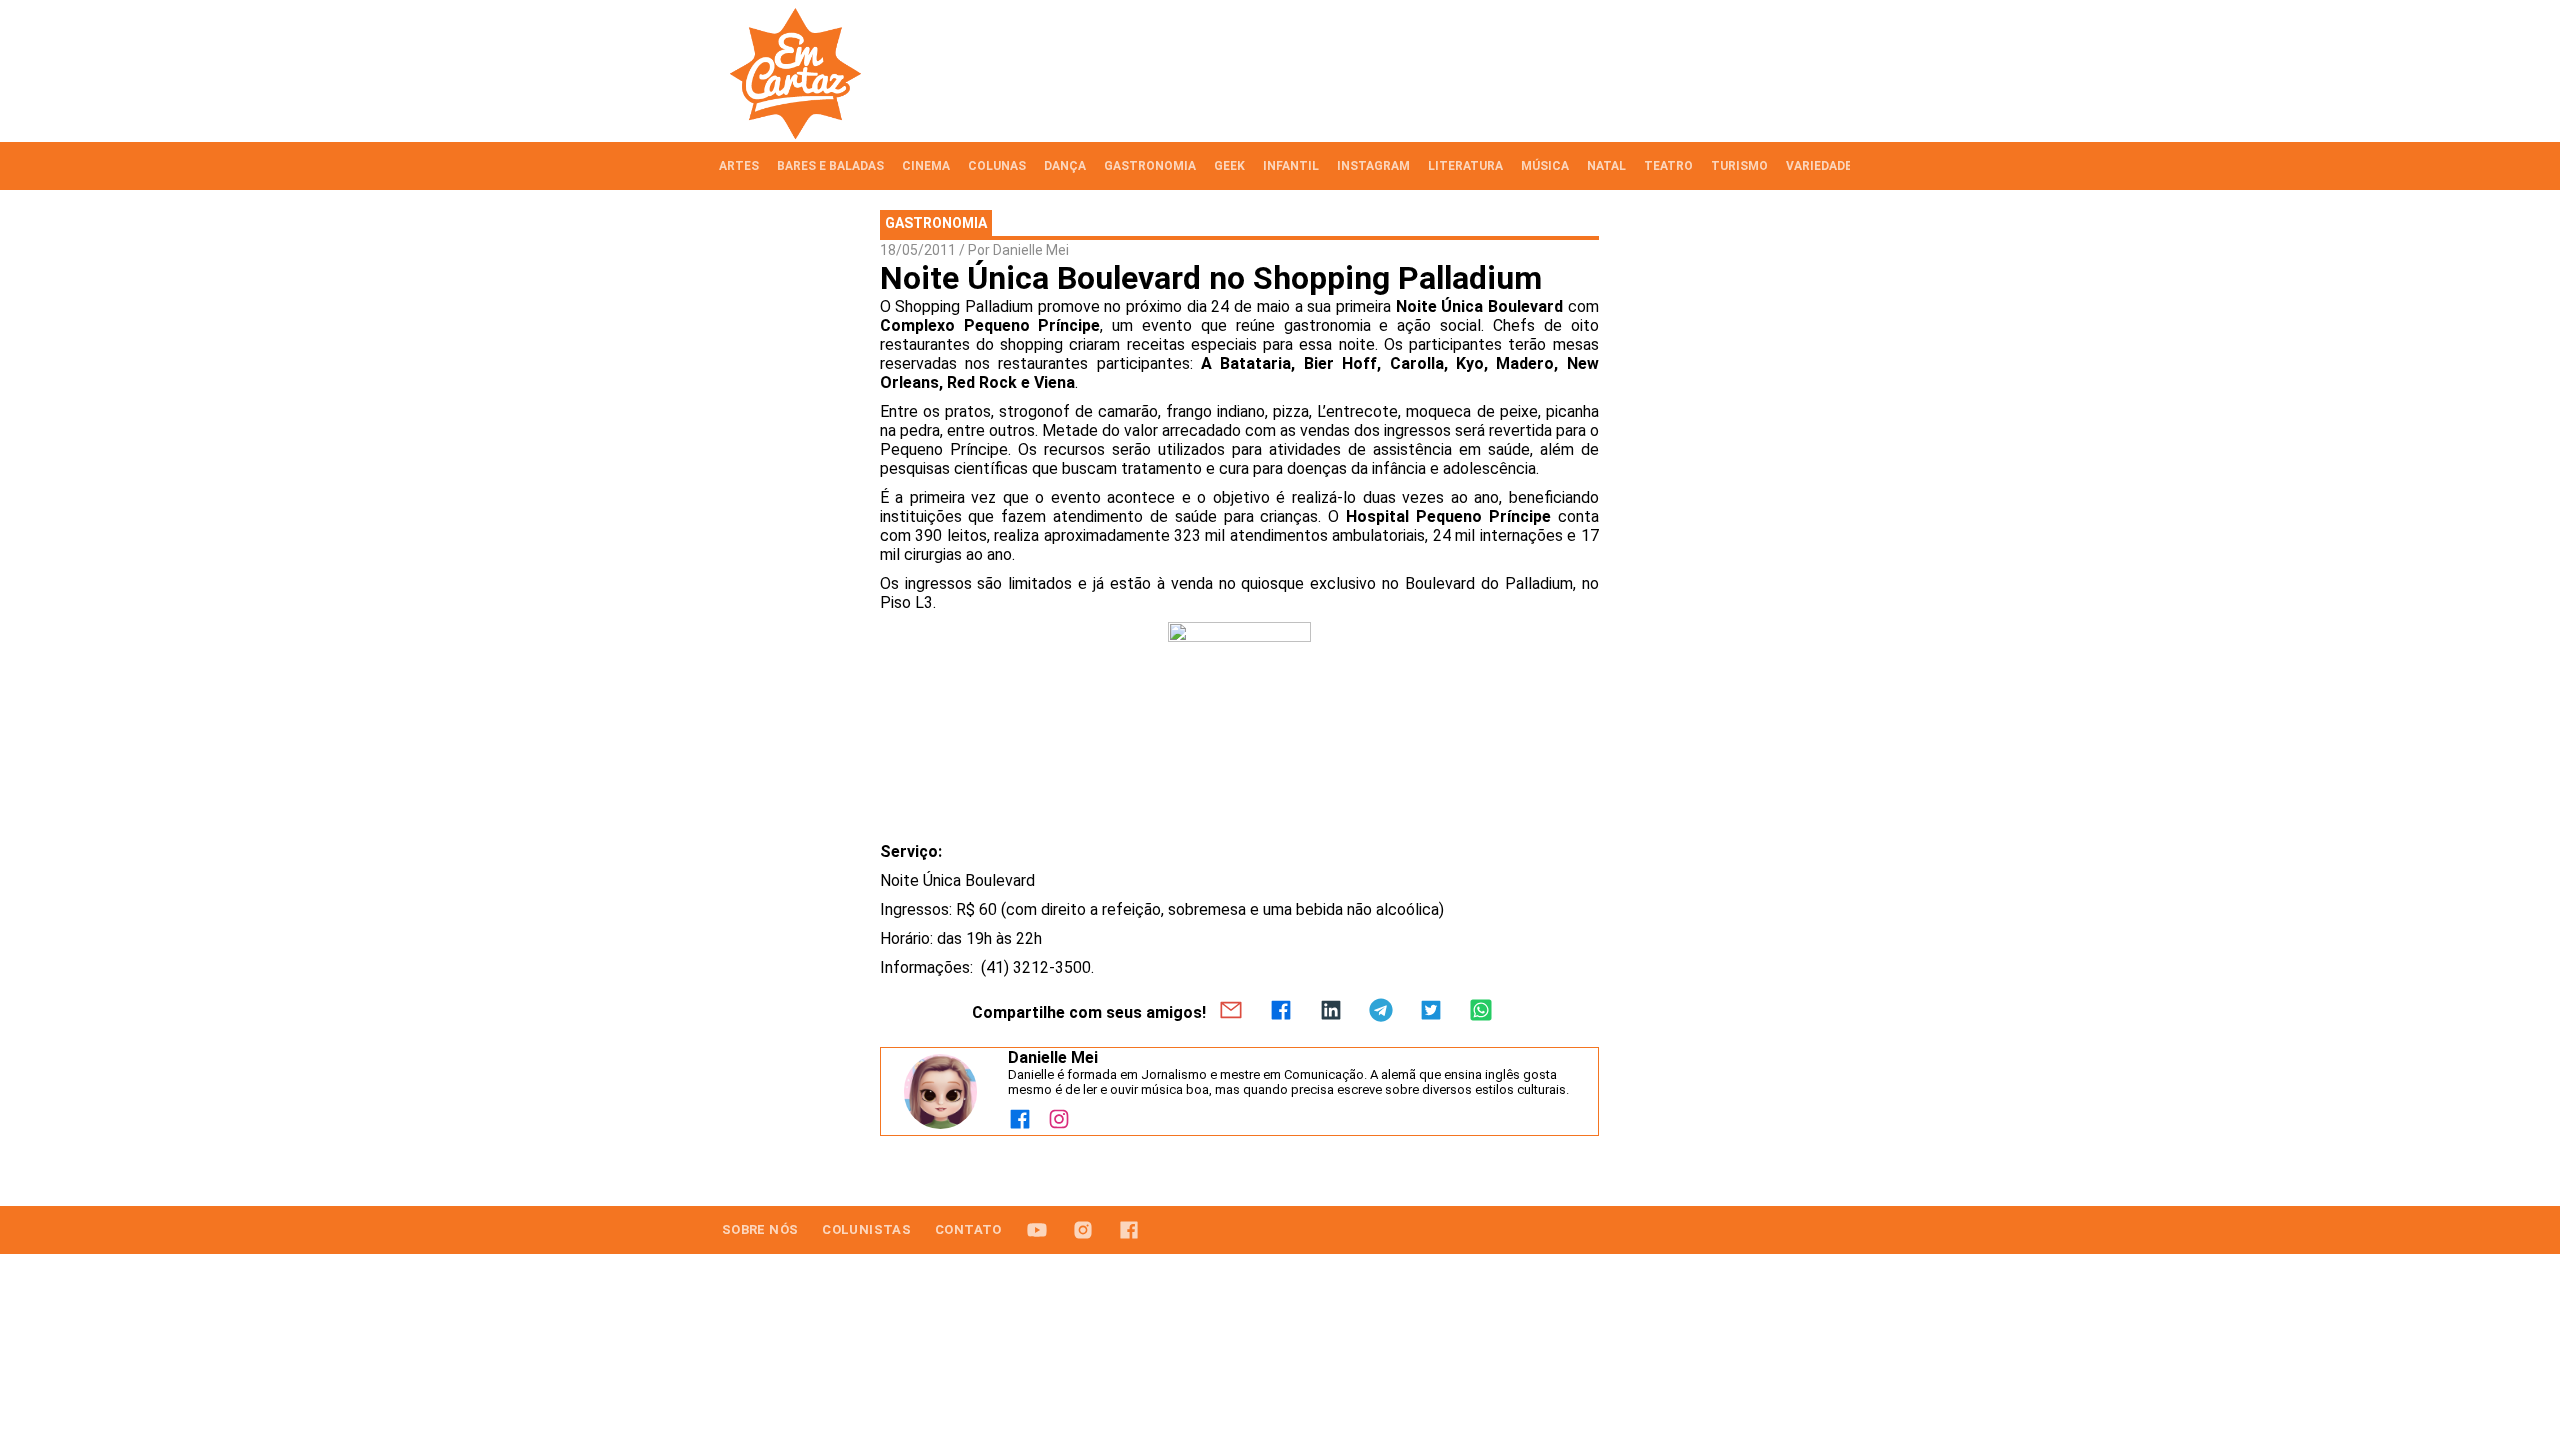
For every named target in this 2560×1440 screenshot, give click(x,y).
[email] (1231, 1012)
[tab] (739, 166)
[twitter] (1431, 1012)
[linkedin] (1331, 1012)
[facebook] (1281, 1012)
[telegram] (1381, 1012)
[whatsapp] (1481, 1012)
